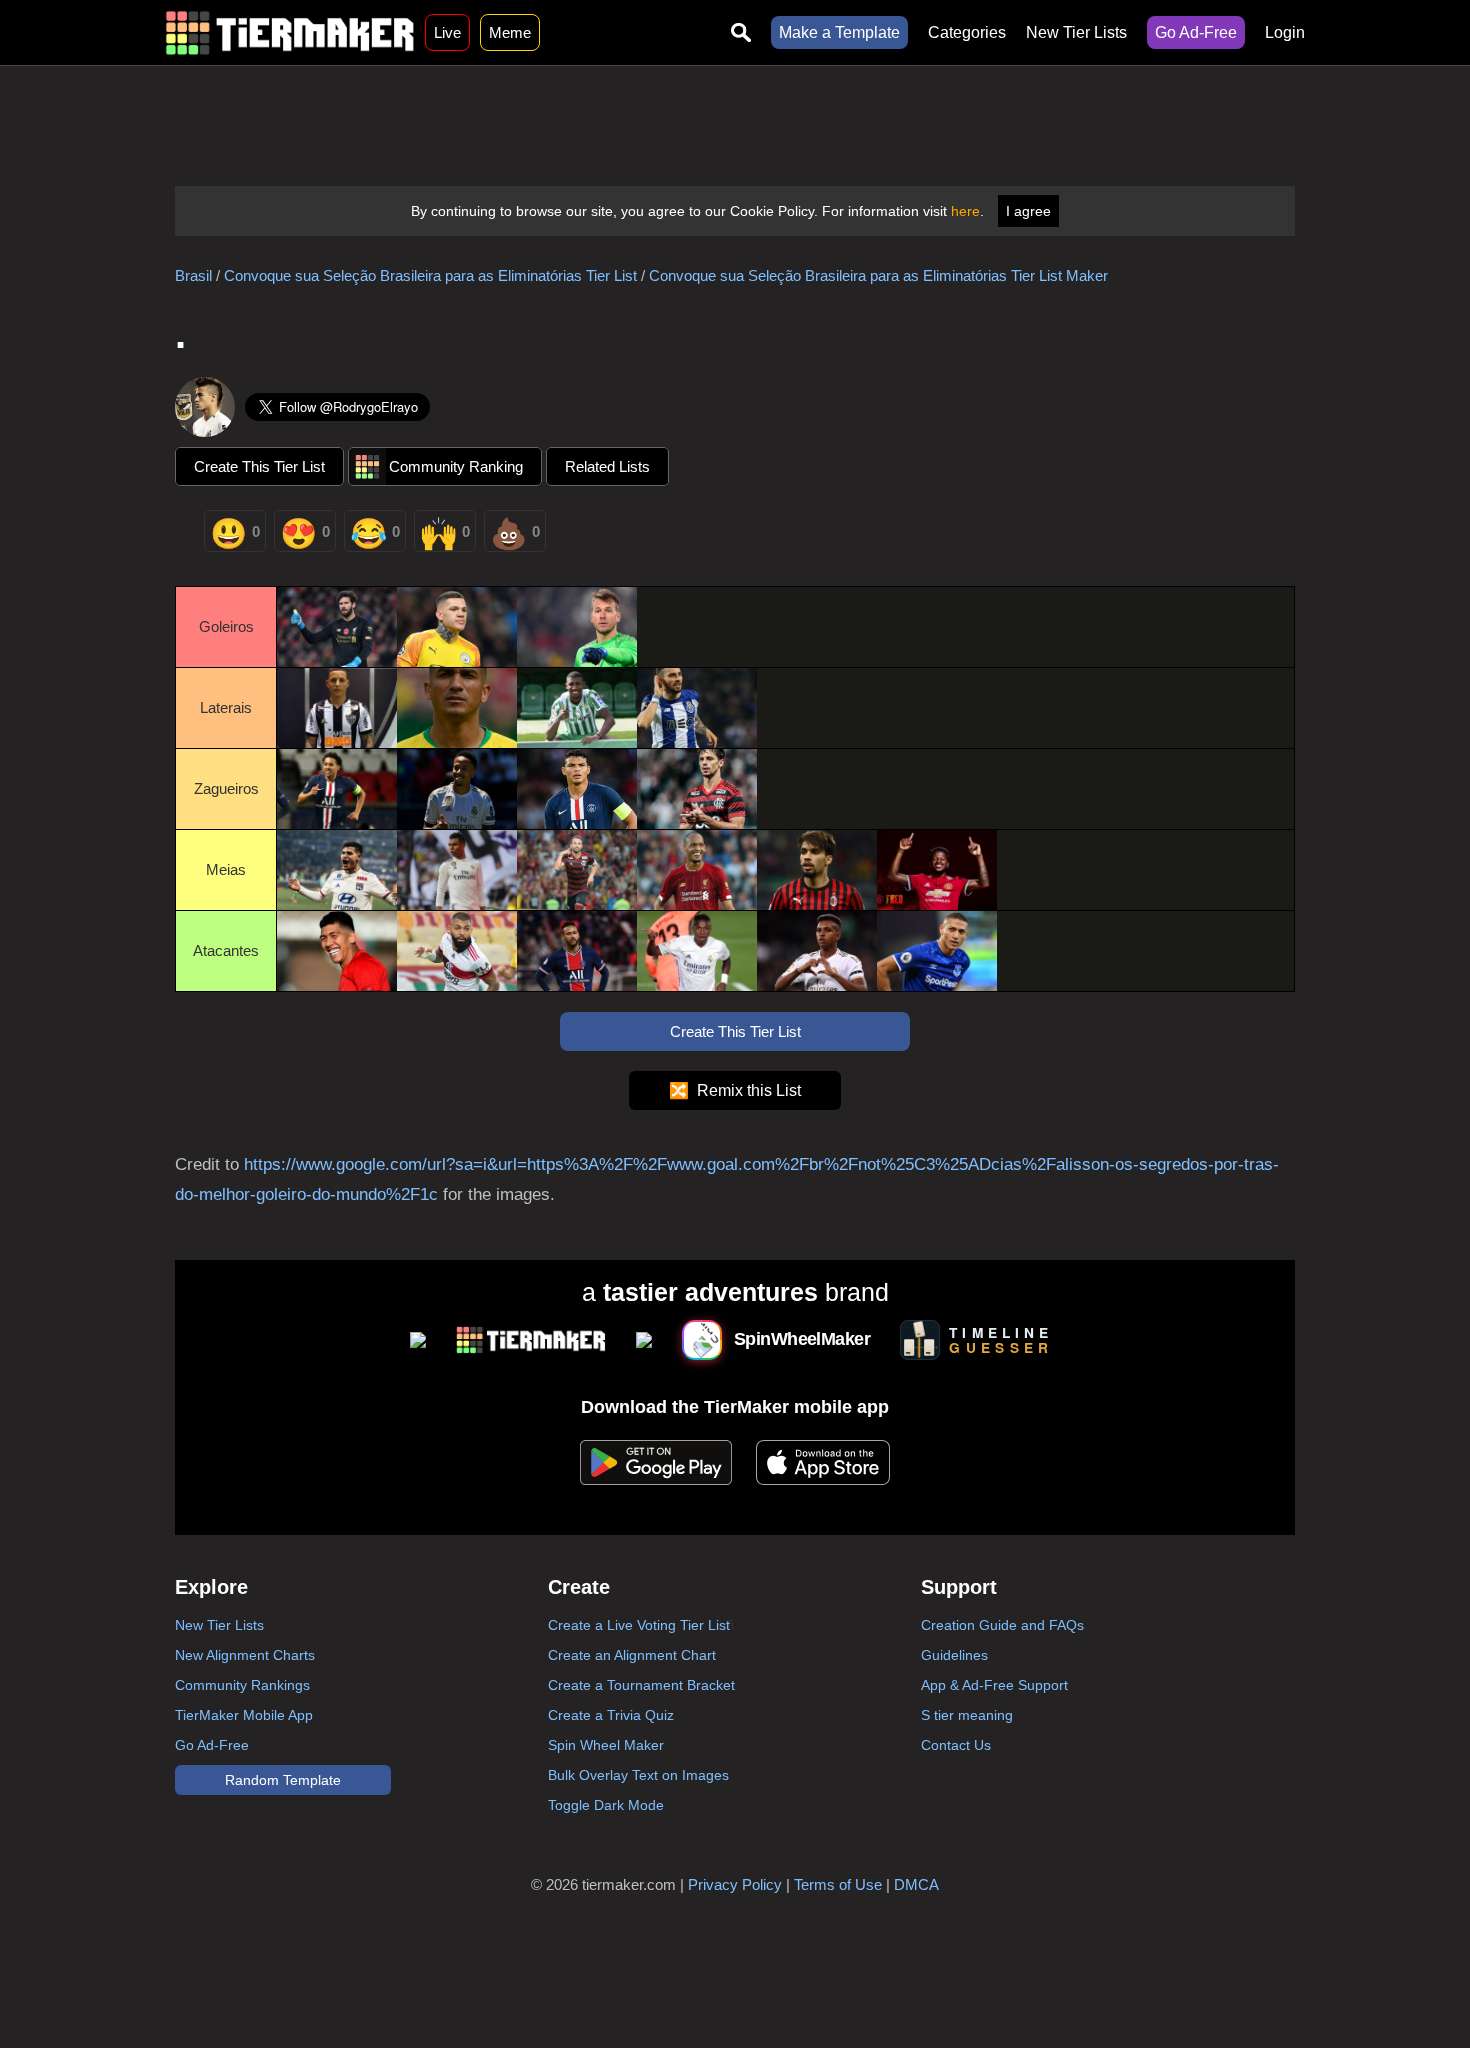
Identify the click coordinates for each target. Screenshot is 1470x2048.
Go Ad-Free (1196, 32)
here (965, 211)
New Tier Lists (1076, 32)
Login (1285, 32)
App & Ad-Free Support (994, 1685)
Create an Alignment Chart (632, 1655)
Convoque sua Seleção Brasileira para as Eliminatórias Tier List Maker (878, 275)
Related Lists (607, 466)
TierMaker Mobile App (244, 1715)
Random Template (283, 1780)
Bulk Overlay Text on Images (638, 1775)
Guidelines (954, 1655)
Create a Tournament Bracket (641, 1685)
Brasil (193, 275)
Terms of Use (838, 1884)
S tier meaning (967, 1715)
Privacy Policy (735, 1884)
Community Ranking (456, 466)
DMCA (916, 1884)
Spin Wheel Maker (606, 1745)
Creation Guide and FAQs (1002, 1625)
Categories (967, 32)
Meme (510, 32)
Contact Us (956, 1745)
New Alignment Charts (245, 1655)
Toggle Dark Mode (606, 1805)
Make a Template (839, 32)
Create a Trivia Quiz (611, 1715)
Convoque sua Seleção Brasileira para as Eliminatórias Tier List (430, 275)
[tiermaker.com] (290, 32)
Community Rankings (242, 1685)
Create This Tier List (259, 466)
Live (447, 32)
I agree (1028, 211)
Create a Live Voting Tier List (639, 1625)
